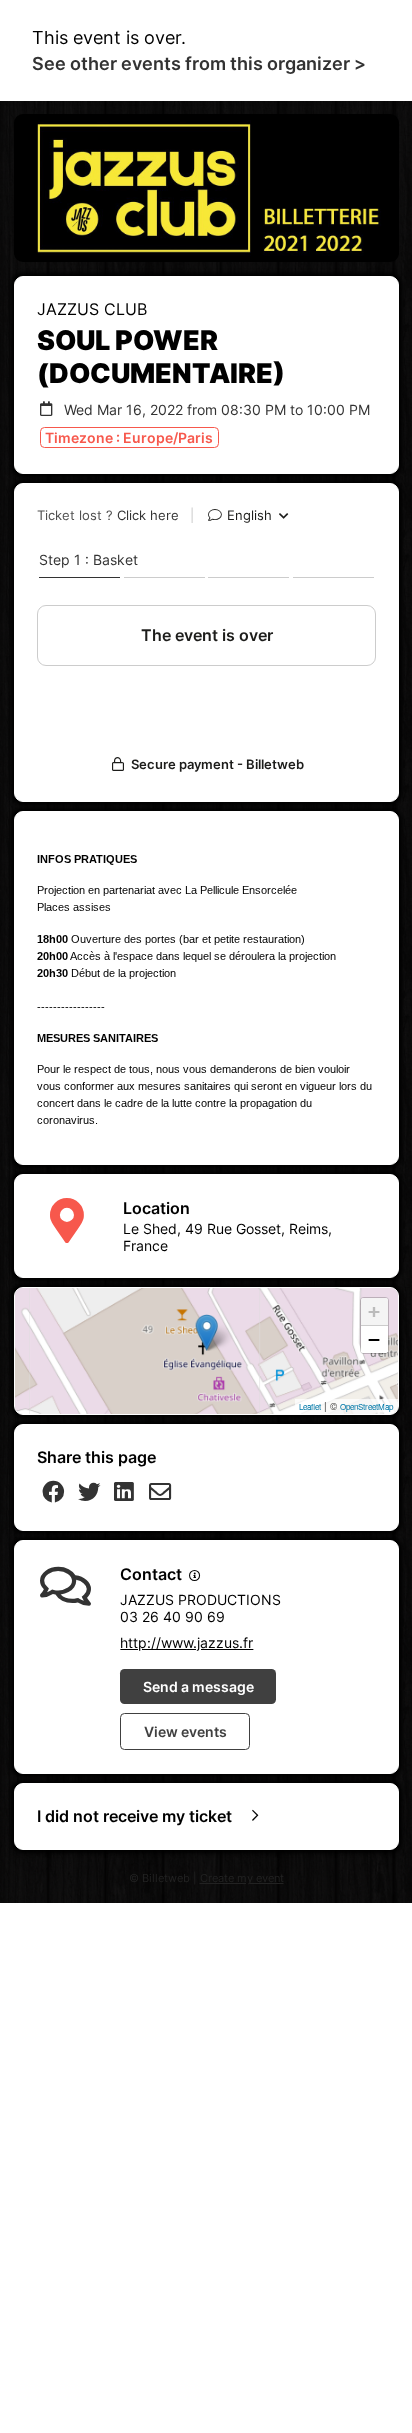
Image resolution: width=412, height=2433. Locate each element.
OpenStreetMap (366, 1406)
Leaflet (310, 1406)
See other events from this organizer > (199, 63)
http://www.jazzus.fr (186, 1642)
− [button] (374, 1339)
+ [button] (374, 1311)
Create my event (242, 1878)
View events (185, 1731)
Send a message (198, 1686)
